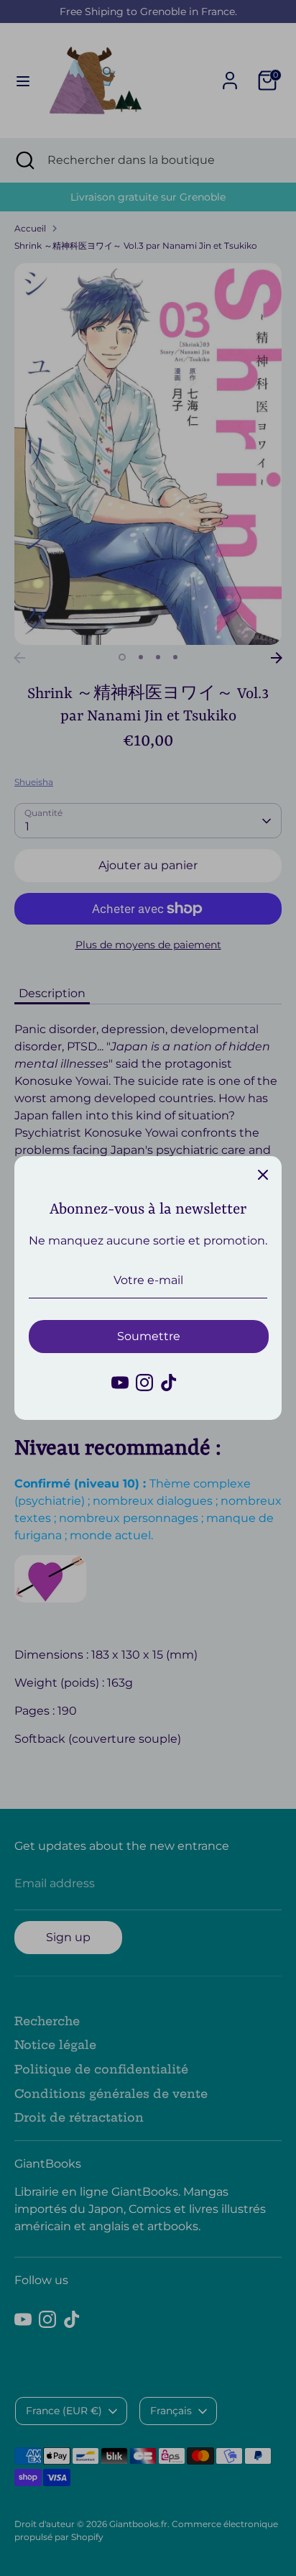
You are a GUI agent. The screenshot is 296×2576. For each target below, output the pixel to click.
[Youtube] (120, 1383)
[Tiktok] (169, 1383)
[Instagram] (144, 1383)
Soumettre (149, 1336)
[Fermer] (263, 1175)
